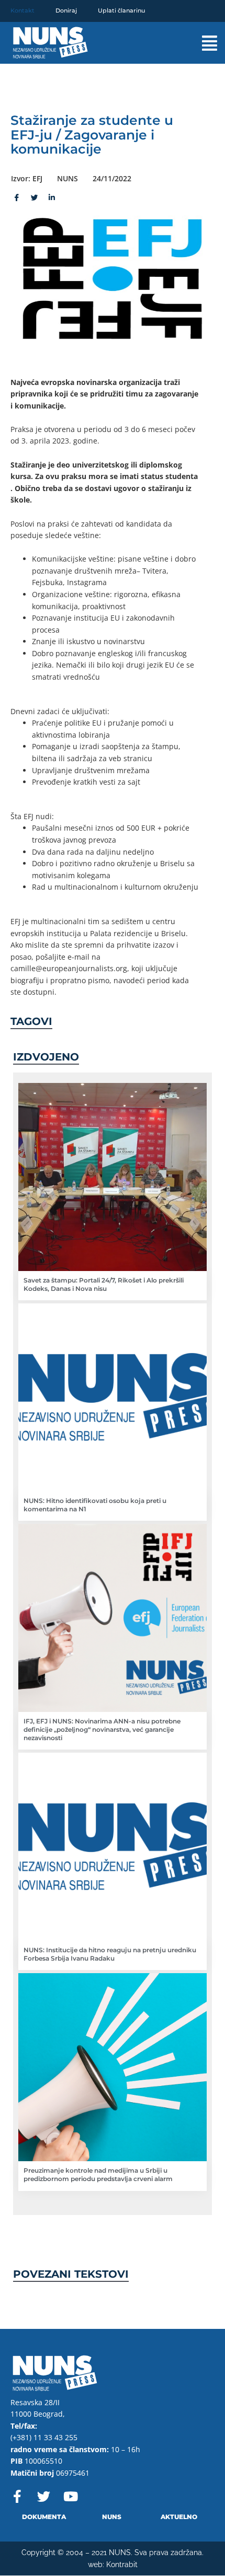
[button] (198, 43)
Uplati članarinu (121, 10)
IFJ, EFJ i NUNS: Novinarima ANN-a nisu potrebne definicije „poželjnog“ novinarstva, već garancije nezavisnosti (102, 1729)
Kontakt (22, 10)
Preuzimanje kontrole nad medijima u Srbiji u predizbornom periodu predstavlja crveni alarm (98, 2175)
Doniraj (66, 10)
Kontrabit (122, 2565)
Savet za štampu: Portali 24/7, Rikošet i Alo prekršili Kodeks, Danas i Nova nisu (104, 1284)
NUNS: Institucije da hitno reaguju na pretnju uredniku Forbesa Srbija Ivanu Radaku (110, 1954)
